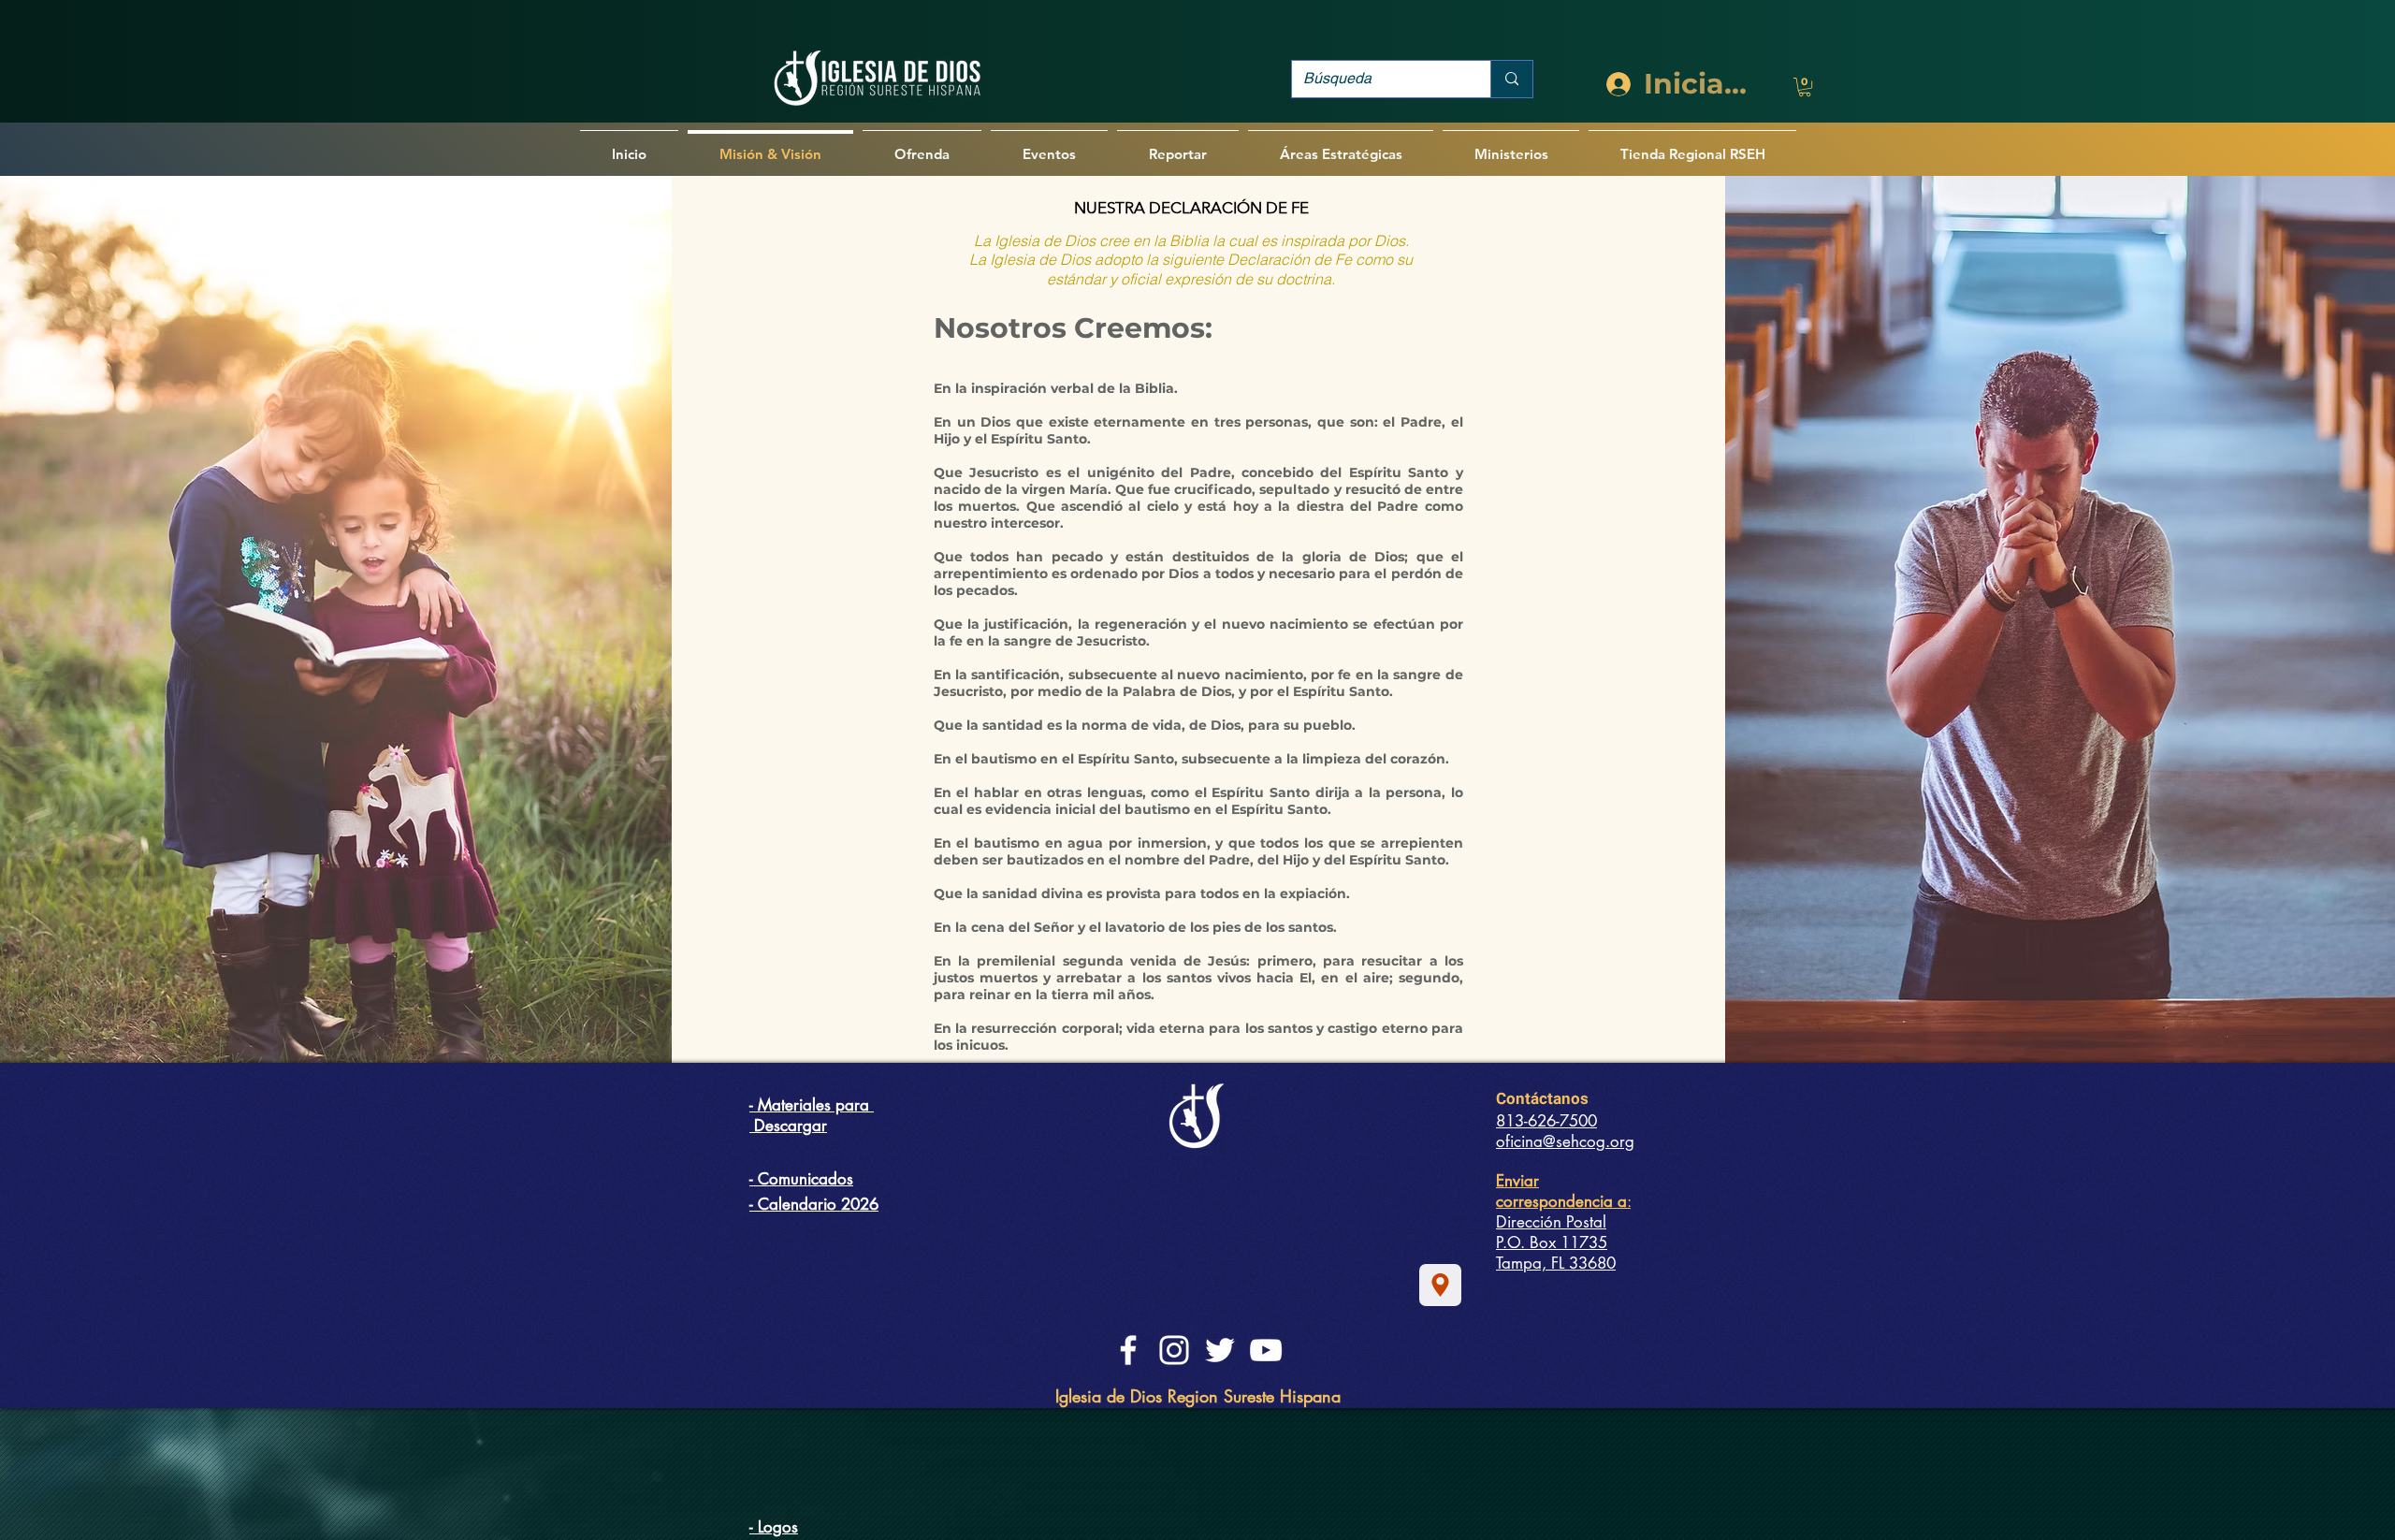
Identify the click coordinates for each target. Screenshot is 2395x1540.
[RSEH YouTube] (1266, 1350)
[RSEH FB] (1128, 1350)
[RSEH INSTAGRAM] (1174, 1350)
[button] (1805, 87)
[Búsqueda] (1511, 79)
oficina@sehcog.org (1565, 1141)
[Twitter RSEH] (1220, 1350)
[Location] (1440, 1285)
